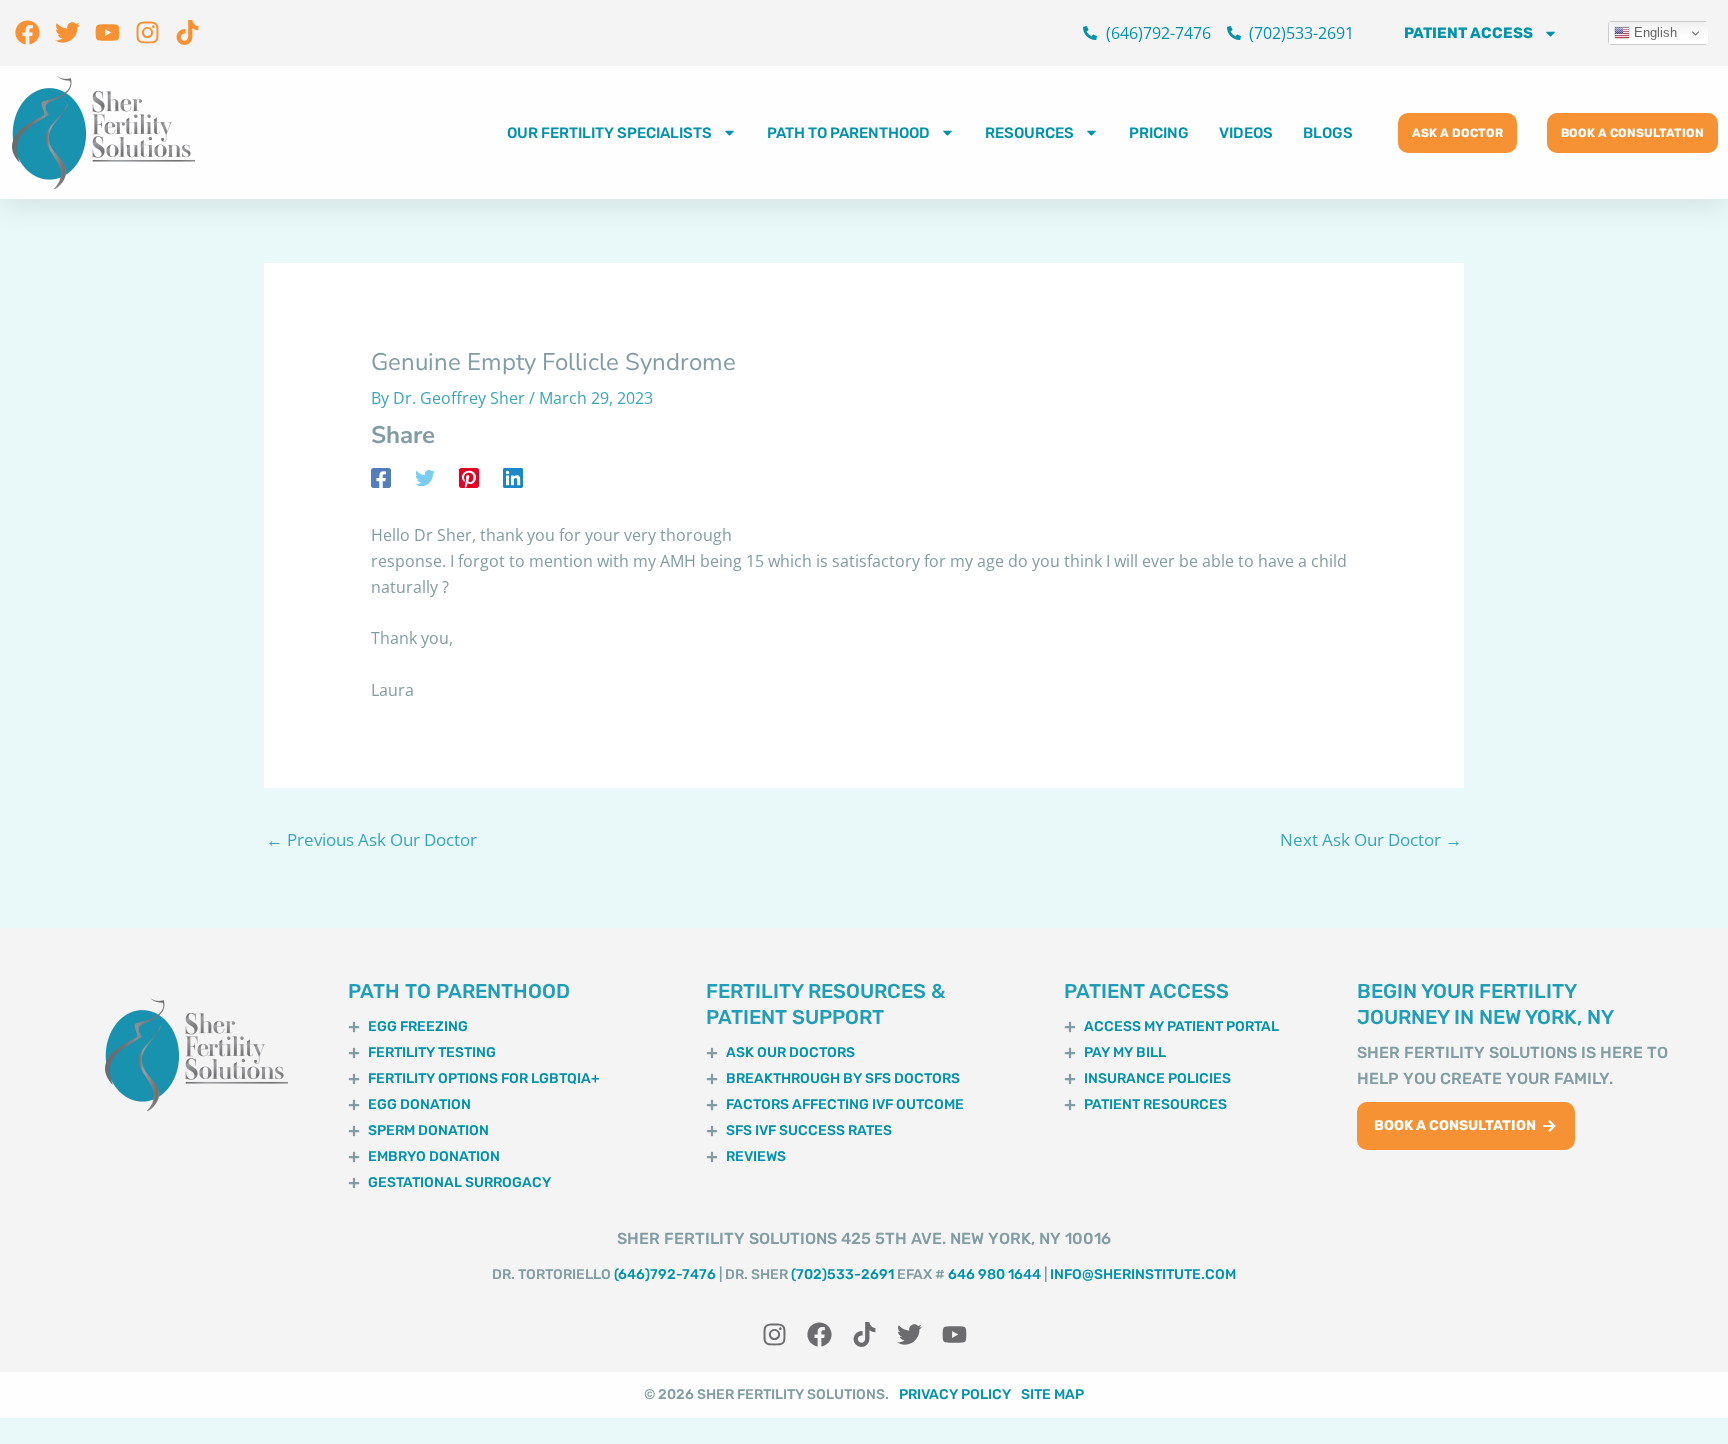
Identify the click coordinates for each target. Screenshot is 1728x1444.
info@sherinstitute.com (1143, 1274)
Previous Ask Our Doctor (371, 839)
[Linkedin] (513, 477)
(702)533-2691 (842, 1274)
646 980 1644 (994, 1274)
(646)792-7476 (665, 1274)
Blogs (1328, 133)
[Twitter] (425, 477)
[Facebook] (381, 477)
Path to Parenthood (848, 133)
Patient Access (1468, 33)
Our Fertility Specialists (609, 133)
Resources (1029, 133)
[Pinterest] (469, 477)
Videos (1246, 133)
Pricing (1159, 133)
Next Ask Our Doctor (1371, 839)
